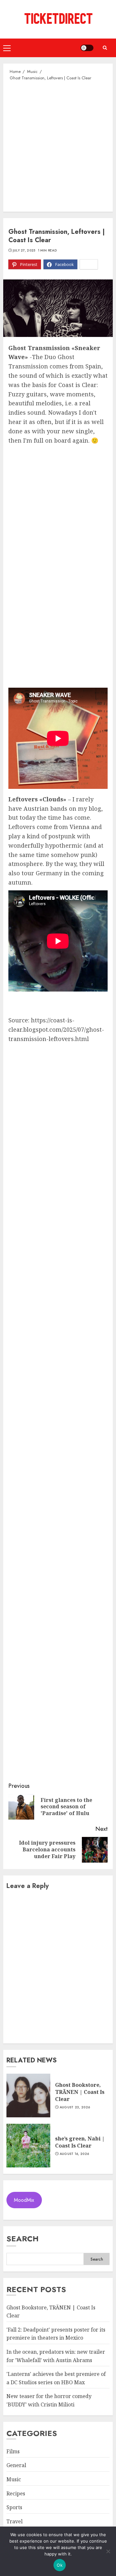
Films (13, 2451)
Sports (14, 2507)
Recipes (16, 2493)
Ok (60, 2565)
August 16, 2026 (74, 2154)
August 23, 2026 (75, 2107)
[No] (108, 2551)
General (16, 2465)
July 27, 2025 (24, 251)
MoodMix (24, 2200)
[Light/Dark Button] (87, 48)
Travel (15, 2521)
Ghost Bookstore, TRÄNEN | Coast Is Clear (80, 2092)
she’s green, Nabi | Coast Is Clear (80, 2142)
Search (23, 2239)
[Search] (105, 48)
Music (14, 2479)
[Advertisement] (58, 146)
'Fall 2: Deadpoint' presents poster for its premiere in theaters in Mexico (56, 2334)
